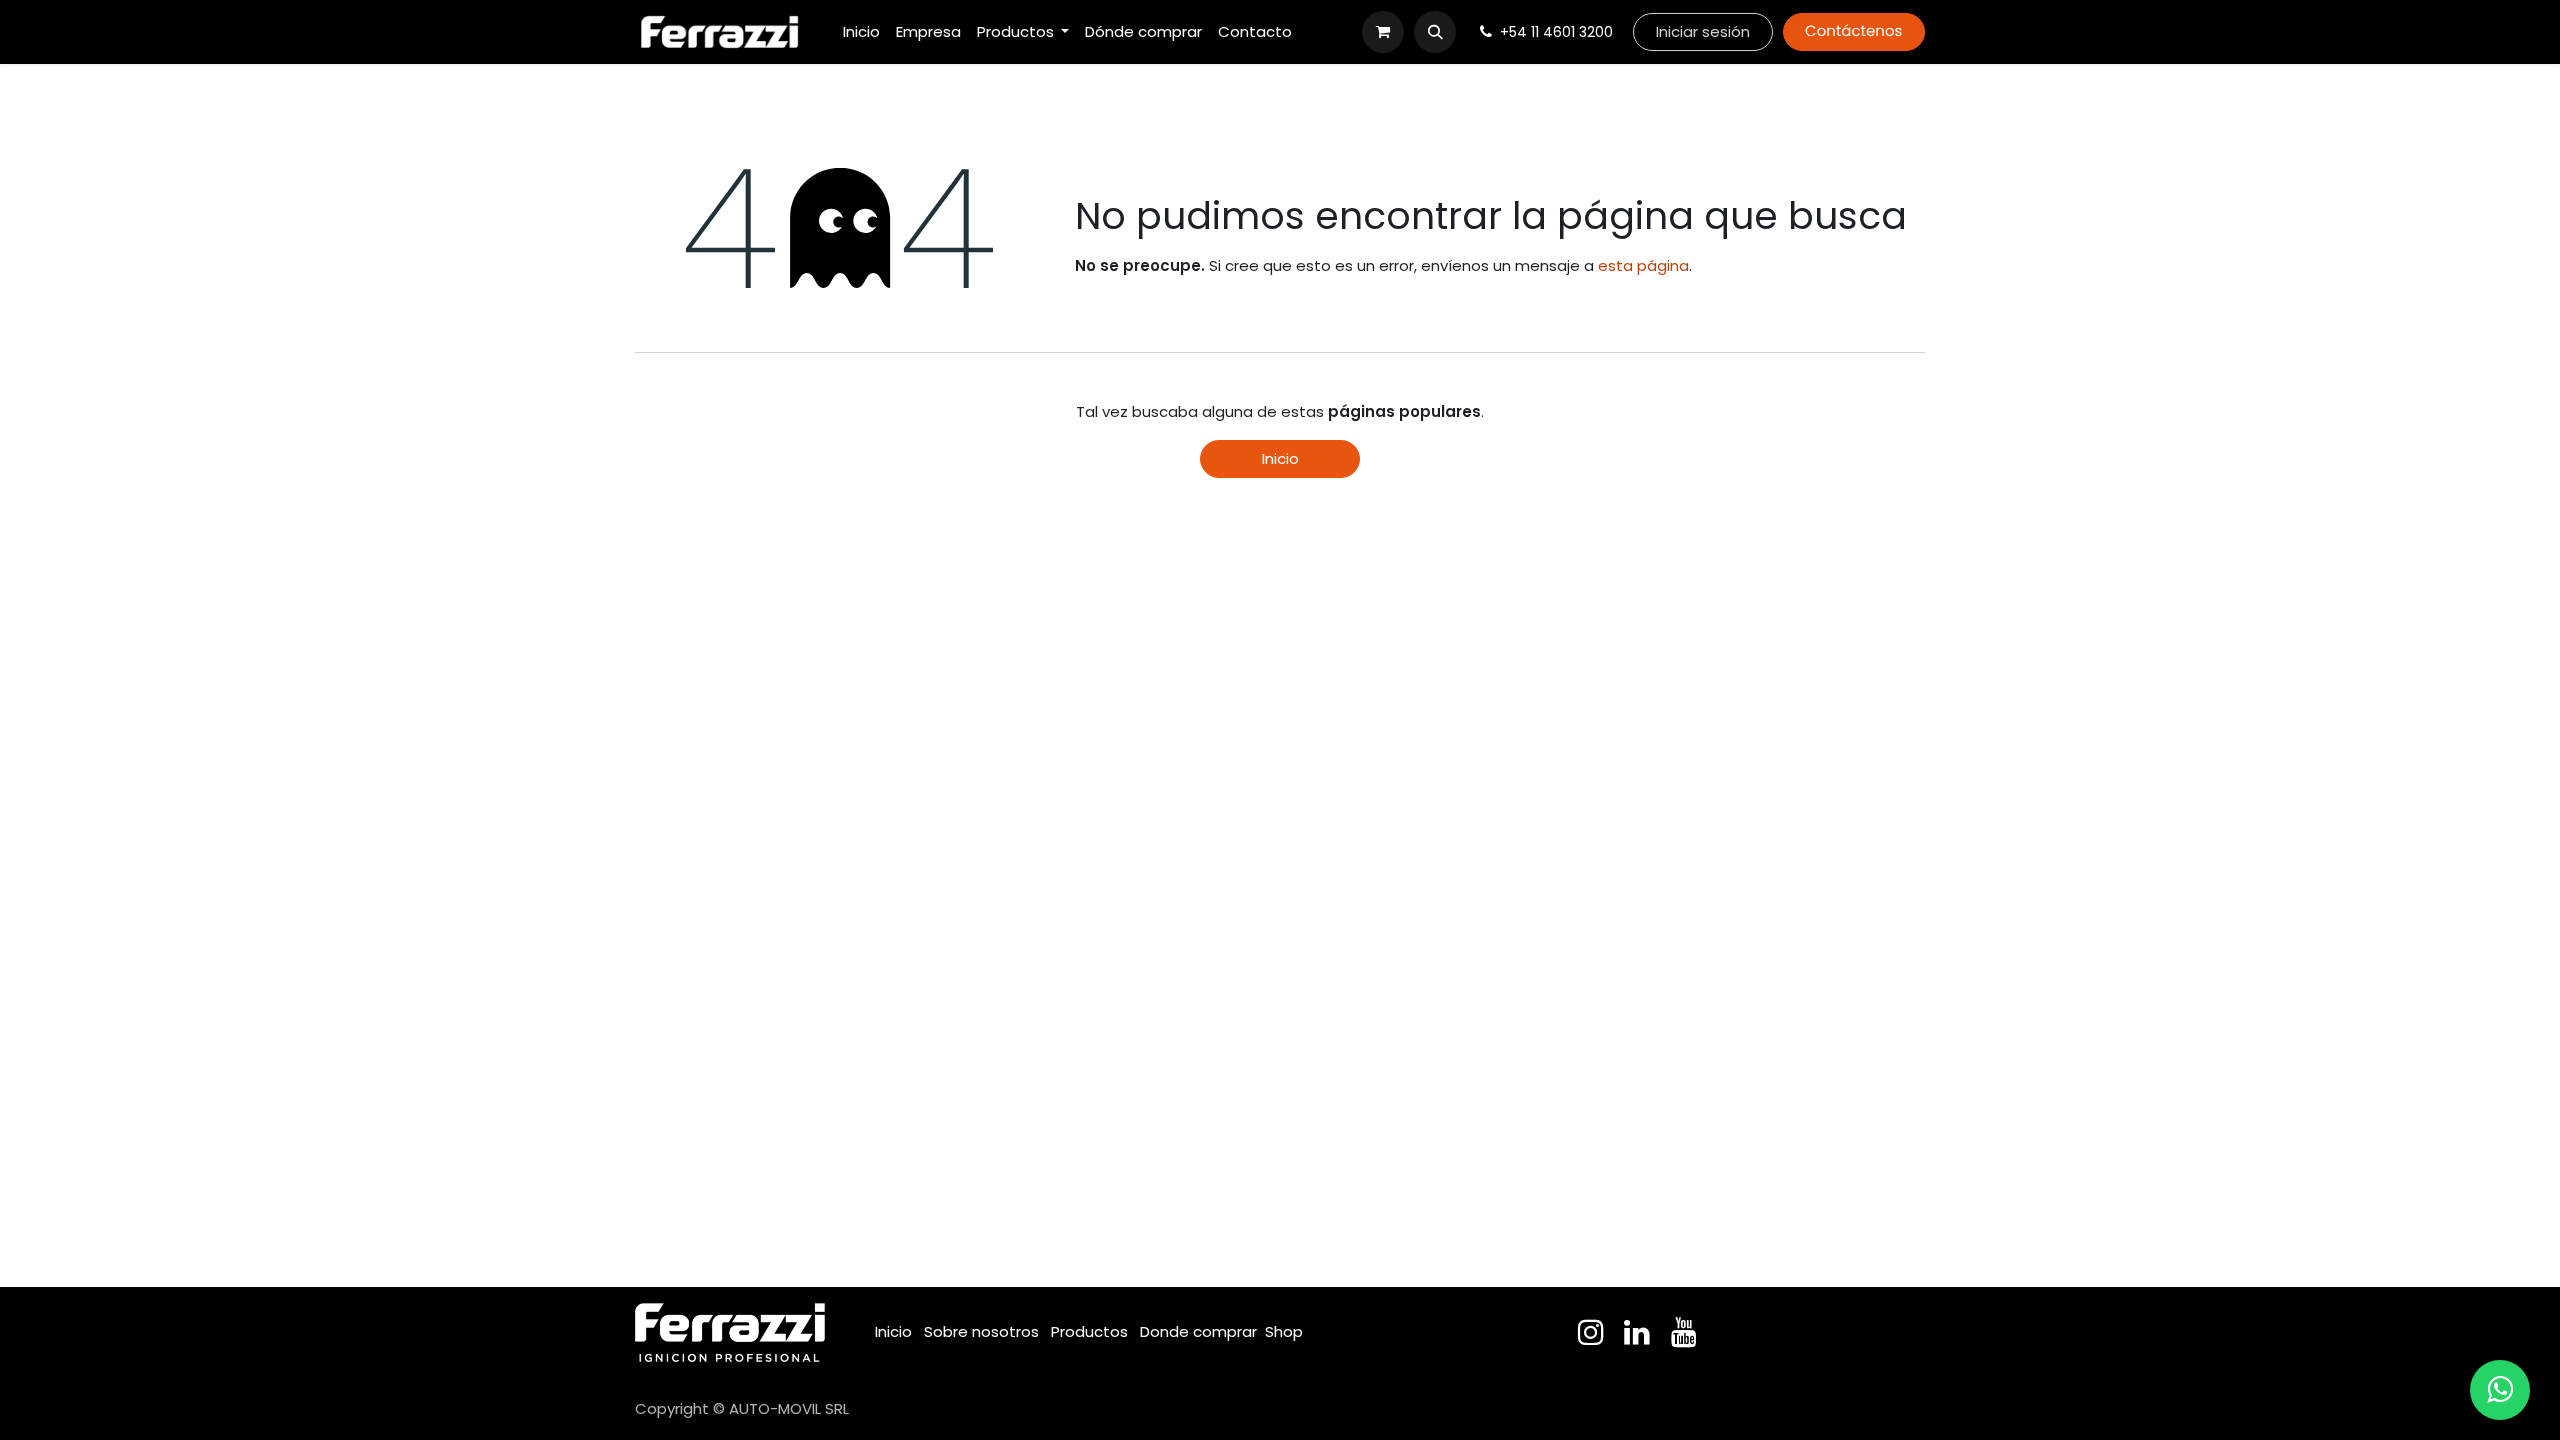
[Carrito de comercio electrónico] (1383, 32)
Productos (1089, 1331)
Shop (1284, 1331)
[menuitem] (861, 32)
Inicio (1280, 458)
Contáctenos (1853, 31)
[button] (1435, 32)
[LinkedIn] (1637, 1332)
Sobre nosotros (981, 1331)
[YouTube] (1684, 1332)
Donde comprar (1198, 1331)
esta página (1643, 265)
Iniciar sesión (1703, 31)
